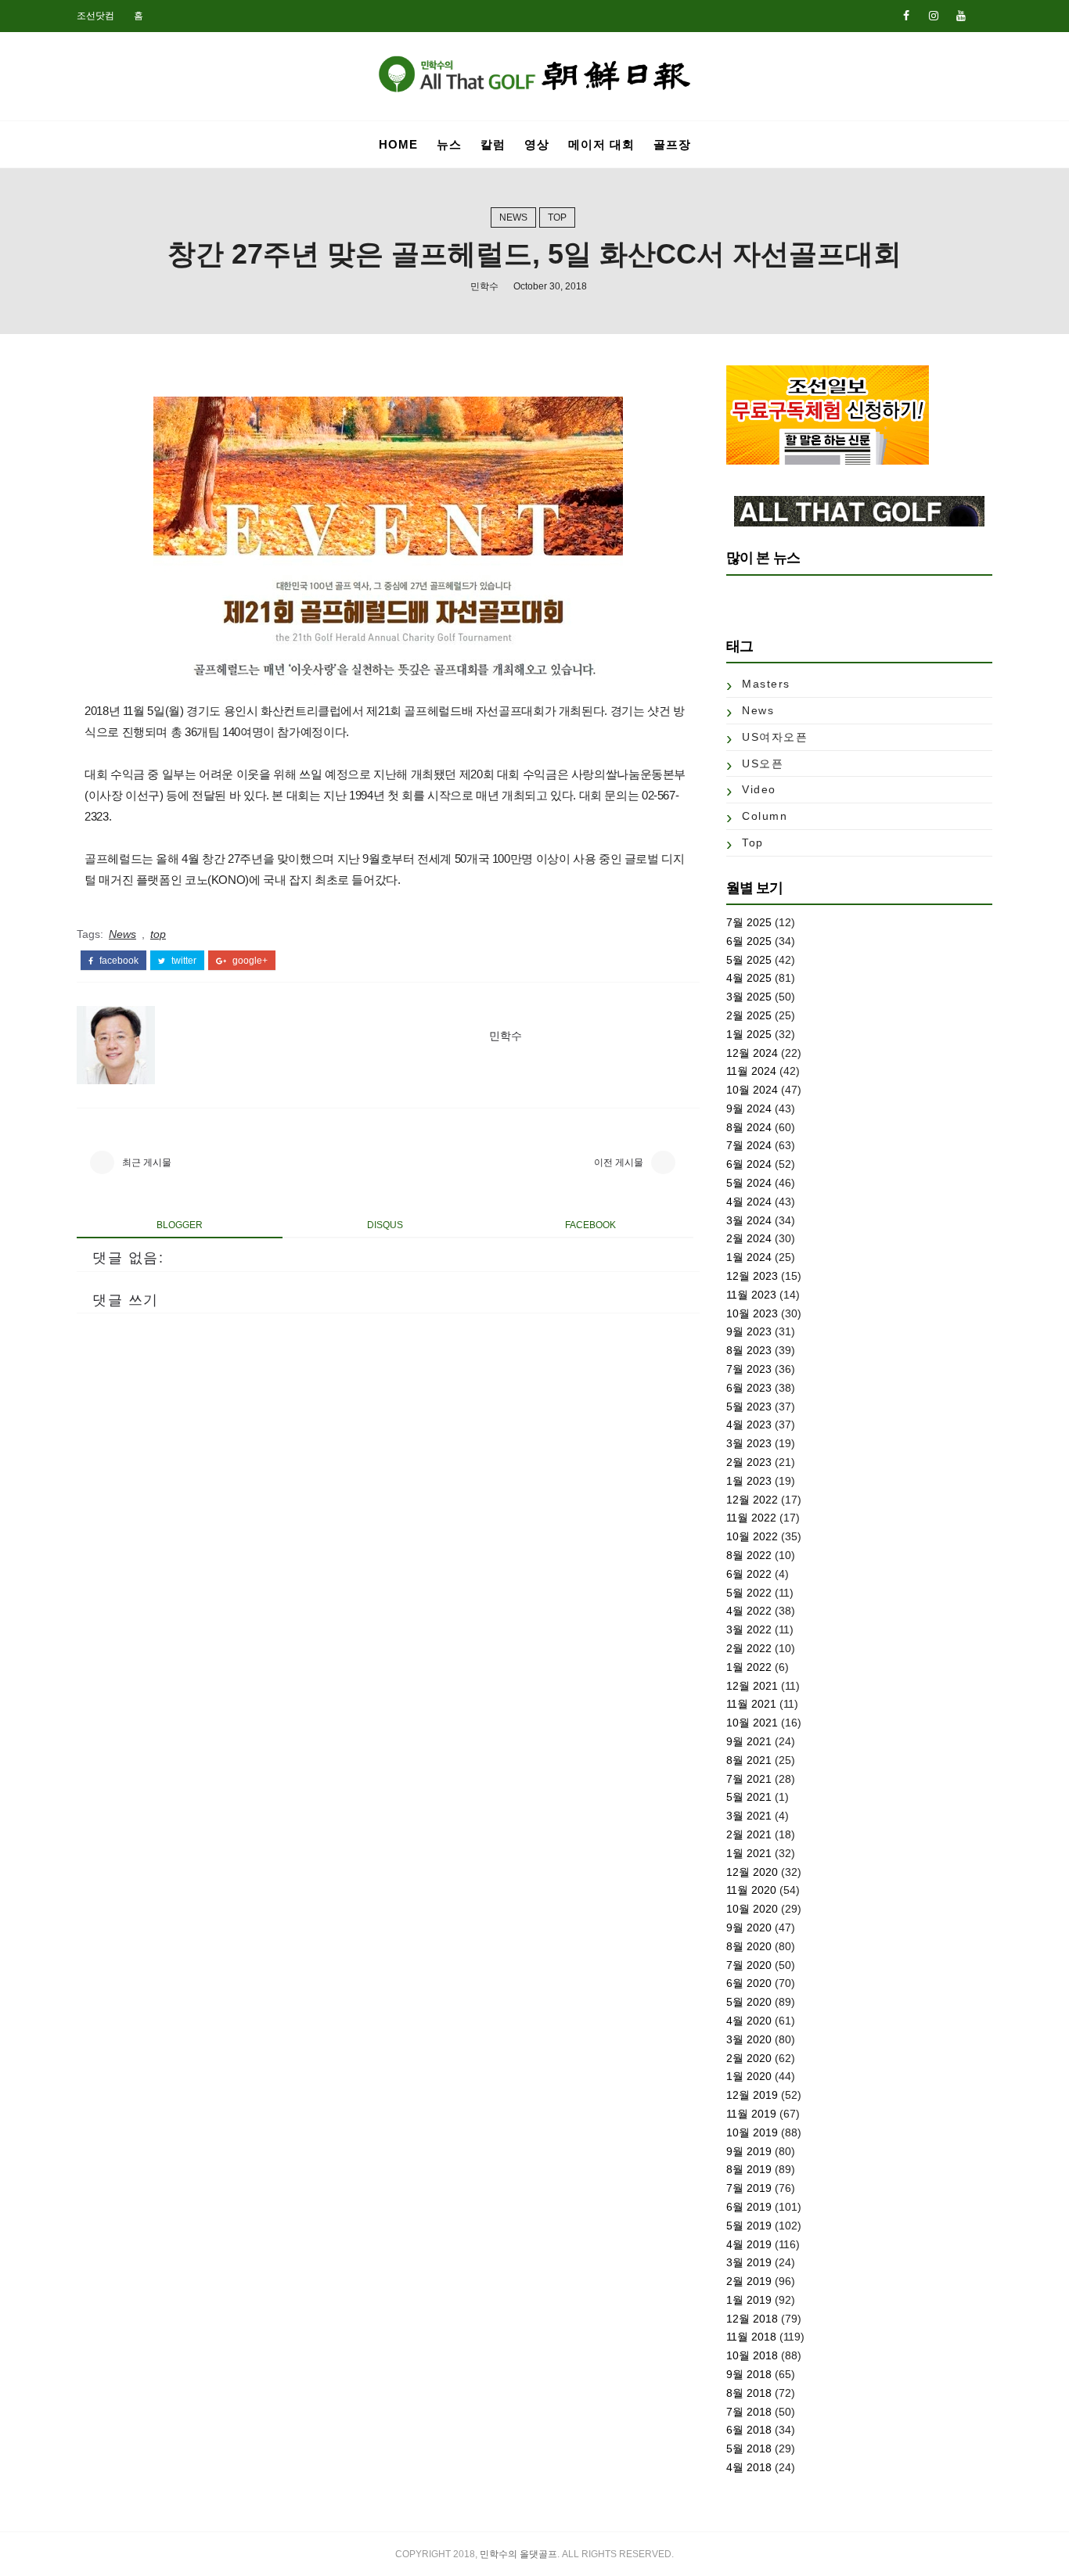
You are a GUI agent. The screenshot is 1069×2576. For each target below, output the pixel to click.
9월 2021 (749, 1741)
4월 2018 (749, 2467)
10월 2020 (752, 1909)
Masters (766, 684)
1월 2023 (749, 1481)
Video (759, 789)
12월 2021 (752, 1686)
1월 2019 (749, 2300)
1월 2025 (749, 1034)
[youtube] (961, 16)
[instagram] (934, 16)
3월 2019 (749, 2262)
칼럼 (493, 144)
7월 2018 (749, 2412)
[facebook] (906, 16)
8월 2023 (749, 1350)
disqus (385, 1225)
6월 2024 (749, 1164)
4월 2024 (749, 1202)
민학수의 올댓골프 (518, 2554)
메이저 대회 (601, 144)
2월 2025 (749, 1015)
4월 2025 (749, 978)
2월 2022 (749, 1648)
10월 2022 (752, 1536)
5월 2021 (749, 1797)
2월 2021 (749, 1834)
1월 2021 (749, 1853)
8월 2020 (749, 1946)
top (557, 217)
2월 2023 (749, 1462)
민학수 (484, 286)
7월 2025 (749, 922)
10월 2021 (752, 1723)
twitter (183, 961)
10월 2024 (752, 1090)
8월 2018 (749, 2393)
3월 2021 (749, 1816)
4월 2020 (749, 2021)
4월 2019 (749, 2244)
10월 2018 (752, 2355)
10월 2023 (752, 1313)
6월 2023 (749, 1388)
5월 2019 (749, 2226)
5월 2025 (749, 960)
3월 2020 (749, 2039)
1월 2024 (749, 1257)
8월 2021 (749, 1760)
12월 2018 (752, 2319)
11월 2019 (751, 2114)
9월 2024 (749, 1108)
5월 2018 (749, 2448)
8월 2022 (749, 1555)
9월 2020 (749, 1928)
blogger (180, 1225)
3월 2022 (749, 1629)
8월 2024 (749, 1127)
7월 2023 (749, 1369)
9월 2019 (749, 2151)
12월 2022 (752, 1500)
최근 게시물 (147, 1162)
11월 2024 (751, 1071)
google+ (249, 961)
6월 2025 (749, 941)
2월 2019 (749, 2281)
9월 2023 (749, 1331)
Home (398, 144)
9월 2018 (749, 2374)
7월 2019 (749, 2188)
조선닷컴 (95, 16)
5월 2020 (749, 2002)
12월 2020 (752, 1872)
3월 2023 (749, 1443)
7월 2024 (749, 1145)
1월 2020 (749, 2076)
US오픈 (763, 763)
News (513, 217)
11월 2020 (751, 1890)
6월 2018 (749, 2430)
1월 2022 (749, 1667)
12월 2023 (752, 1276)
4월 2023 (749, 1425)
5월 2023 (749, 1407)
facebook (118, 961)
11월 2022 (751, 1518)
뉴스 (449, 144)
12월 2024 (752, 1053)
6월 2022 (749, 1574)
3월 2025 (749, 997)
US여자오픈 (775, 737)
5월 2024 (749, 1183)
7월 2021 (749, 1779)
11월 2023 (751, 1295)
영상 (537, 144)
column (765, 816)
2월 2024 (749, 1238)
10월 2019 (752, 2132)
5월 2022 (749, 1593)
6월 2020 (749, 1983)
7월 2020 (749, 1965)
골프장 (672, 144)
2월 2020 (749, 2058)
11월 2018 (751, 2337)
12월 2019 (752, 2095)
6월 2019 (749, 2207)
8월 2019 (749, 2169)
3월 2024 (749, 1220)
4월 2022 (749, 1611)
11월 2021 (751, 1704)
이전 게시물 (619, 1162)
